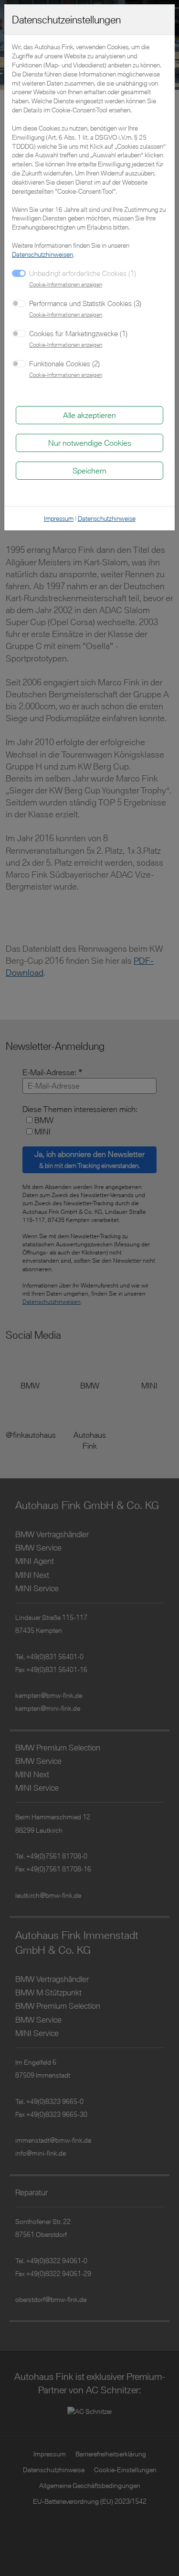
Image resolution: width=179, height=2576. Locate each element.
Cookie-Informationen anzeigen (66, 284)
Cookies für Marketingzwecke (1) (78, 333)
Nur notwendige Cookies (90, 443)
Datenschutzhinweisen (42, 254)
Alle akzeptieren (89, 415)
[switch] (19, 303)
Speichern (89, 470)
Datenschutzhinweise (107, 518)
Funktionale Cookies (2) (64, 363)
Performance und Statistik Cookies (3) (85, 303)
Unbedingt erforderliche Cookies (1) (83, 273)
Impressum (59, 518)
